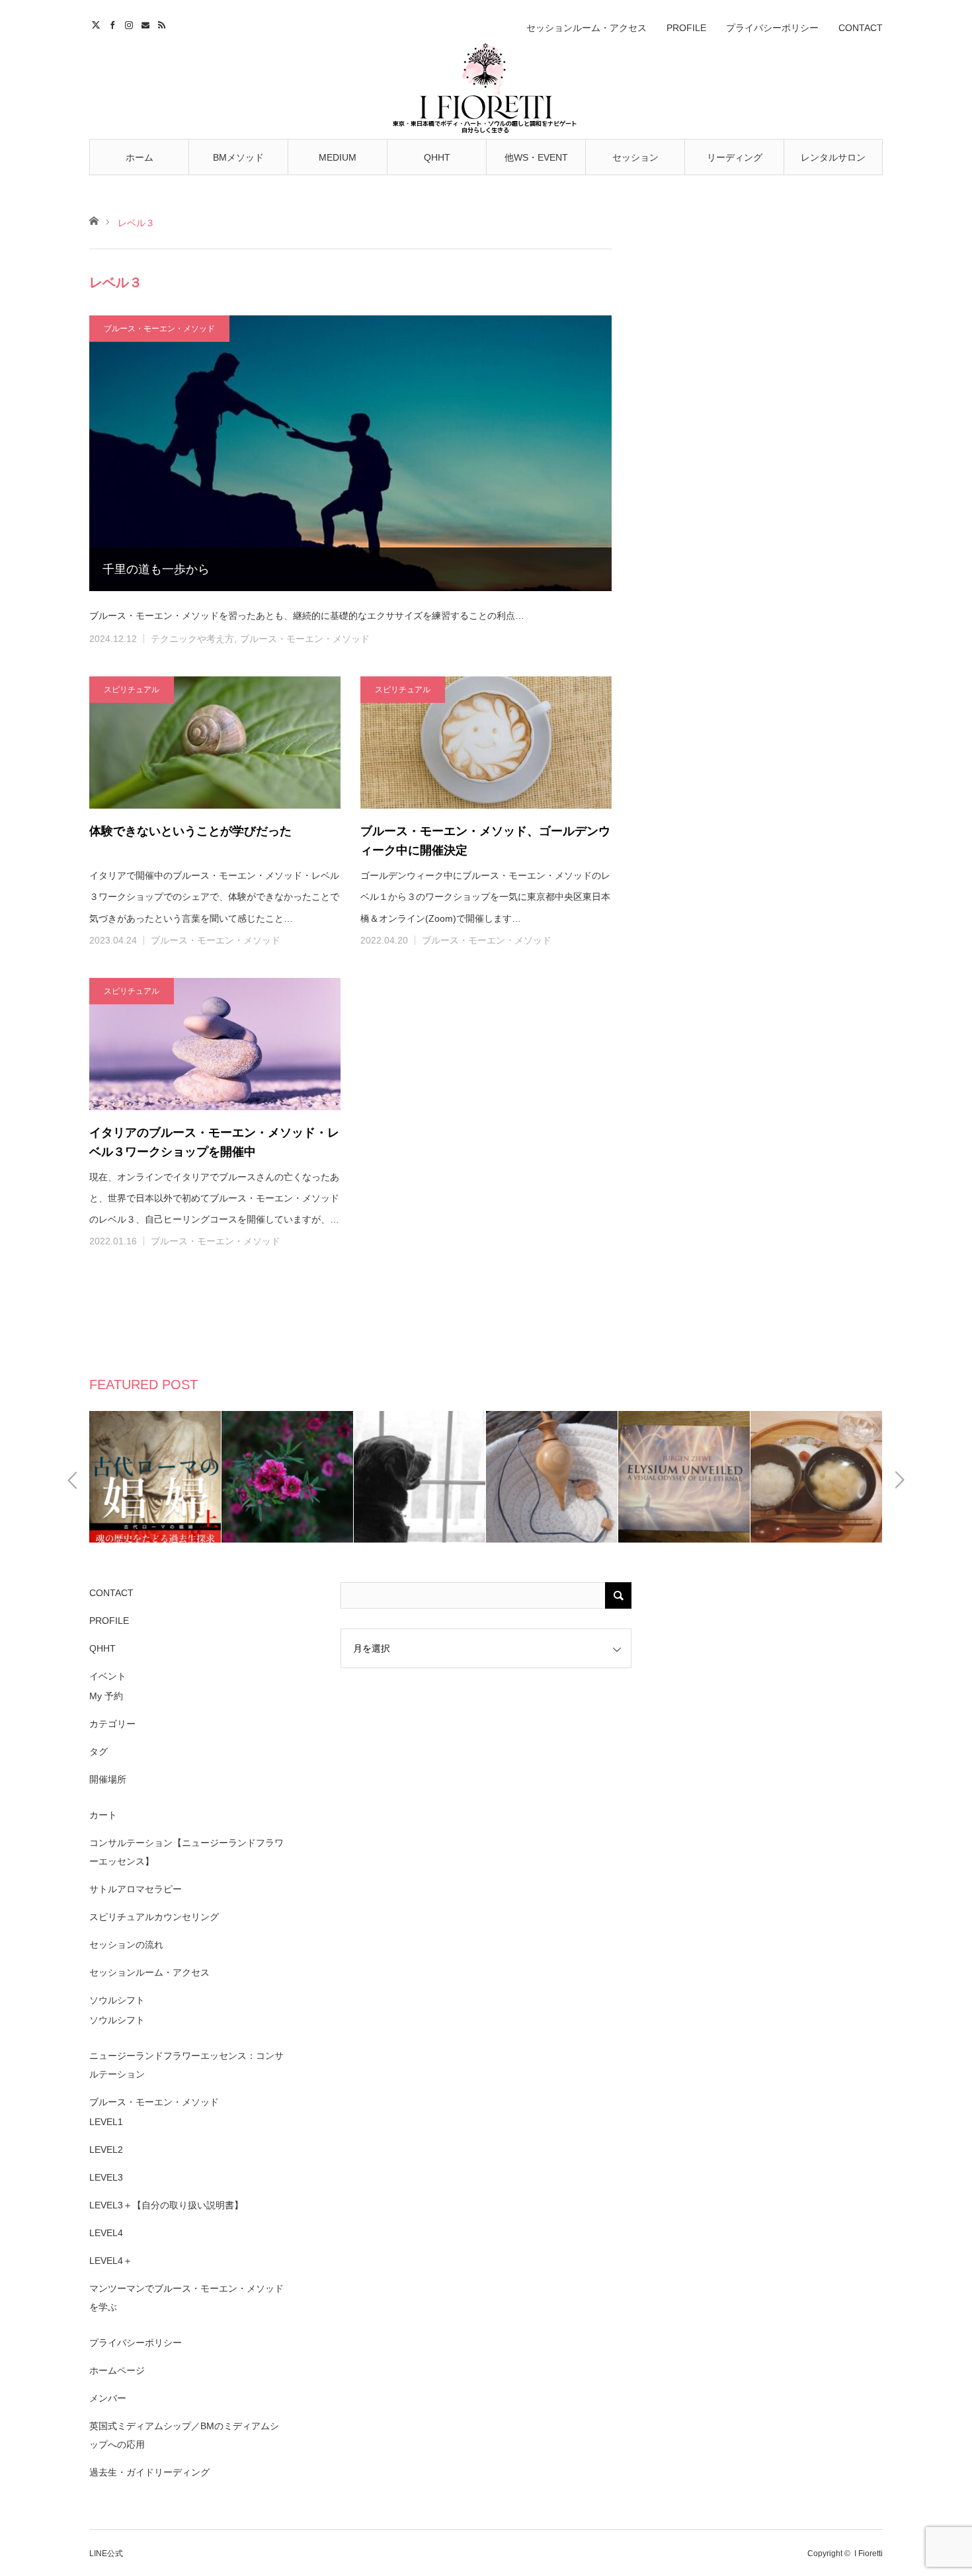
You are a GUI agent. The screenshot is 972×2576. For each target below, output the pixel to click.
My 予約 (106, 1696)
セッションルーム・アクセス (587, 28)
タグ (99, 1751)
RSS (164, 23)
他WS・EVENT (536, 157)
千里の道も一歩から (156, 569)
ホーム (140, 157)
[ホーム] (94, 220)
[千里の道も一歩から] (350, 453)
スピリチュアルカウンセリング (154, 1917)
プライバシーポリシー (772, 28)
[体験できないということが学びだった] (215, 743)
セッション (635, 157)
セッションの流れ (126, 1945)
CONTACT (861, 28)
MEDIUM (338, 157)
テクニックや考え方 (192, 639)
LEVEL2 (106, 2150)
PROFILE (686, 28)
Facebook (114, 23)
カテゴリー (112, 1724)
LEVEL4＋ (111, 2261)
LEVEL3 (106, 2177)
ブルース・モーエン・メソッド (159, 329)
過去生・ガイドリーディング (149, 2472)
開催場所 (108, 1779)
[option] (171, 1477)
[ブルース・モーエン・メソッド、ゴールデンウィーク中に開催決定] (486, 743)
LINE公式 (106, 2554)
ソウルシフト (117, 2000)
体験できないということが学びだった (190, 831)
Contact (147, 23)
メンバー (108, 2398)
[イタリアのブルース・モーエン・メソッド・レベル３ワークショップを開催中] (215, 1044)
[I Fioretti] (486, 87)
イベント (108, 1676)
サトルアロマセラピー (136, 1889)
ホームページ (117, 2370)
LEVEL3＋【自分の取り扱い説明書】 (166, 2205)
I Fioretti (869, 2554)
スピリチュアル (132, 690)
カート (103, 1815)
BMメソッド (238, 157)
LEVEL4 (106, 2233)
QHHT (437, 157)
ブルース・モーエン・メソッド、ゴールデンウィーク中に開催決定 (485, 841)
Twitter (98, 23)
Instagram (131, 23)
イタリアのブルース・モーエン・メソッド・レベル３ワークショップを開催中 (214, 1142)
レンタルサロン (833, 157)
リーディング (735, 157)
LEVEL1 (106, 2122)
